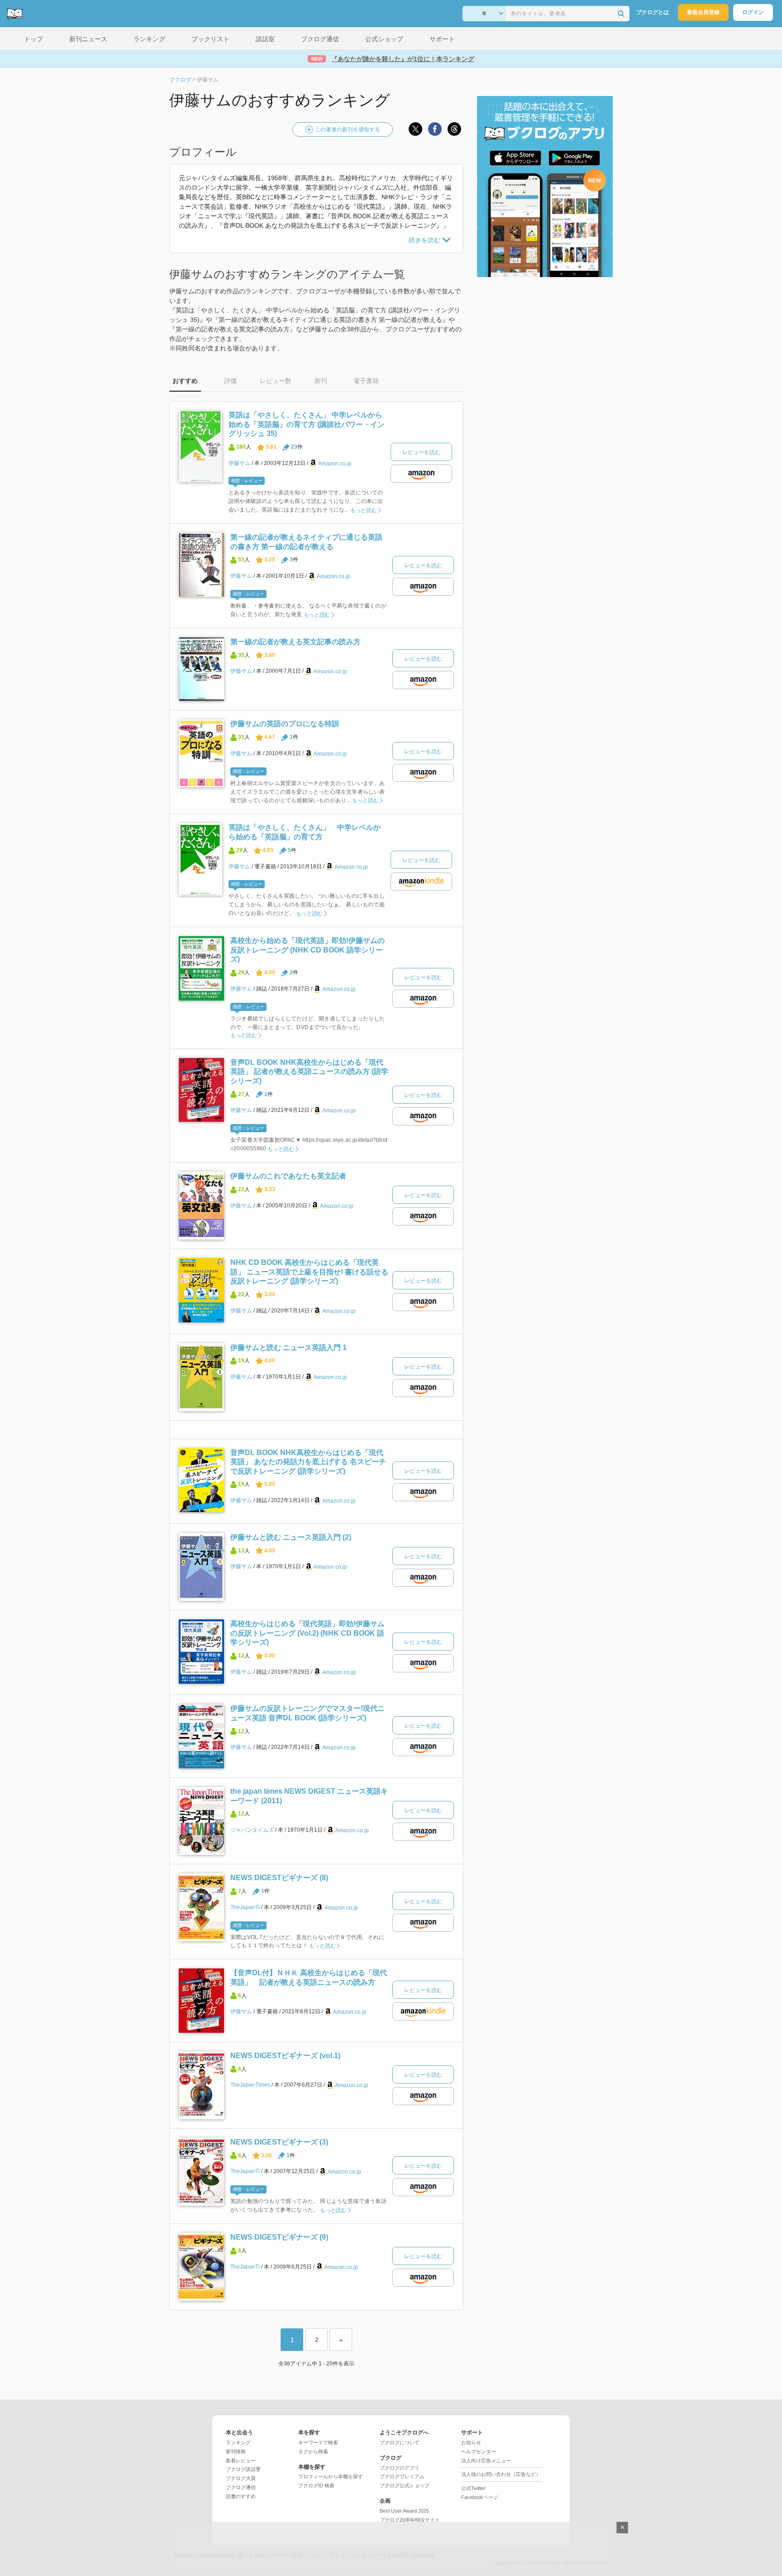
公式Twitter (473, 2488)
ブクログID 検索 (316, 2485)
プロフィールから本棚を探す (331, 2476)
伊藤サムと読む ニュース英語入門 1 (288, 1348)
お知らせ (471, 2442)
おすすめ (185, 381)
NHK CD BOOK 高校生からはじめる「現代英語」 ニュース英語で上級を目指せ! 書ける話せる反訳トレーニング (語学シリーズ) (309, 1272)
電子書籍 (366, 381)
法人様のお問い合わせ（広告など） (501, 2474)
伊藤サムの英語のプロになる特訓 (285, 724)
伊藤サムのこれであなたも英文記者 (288, 1176)
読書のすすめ (241, 2496)
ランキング (238, 2442)
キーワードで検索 (318, 2442)
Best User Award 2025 (404, 2511)
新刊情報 (236, 2452)
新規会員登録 (703, 12)
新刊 (321, 381)
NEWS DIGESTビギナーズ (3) (279, 2142)
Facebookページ (480, 2497)
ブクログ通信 (241, 2487)
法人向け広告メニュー (486, 2461)
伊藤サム (239, 463)
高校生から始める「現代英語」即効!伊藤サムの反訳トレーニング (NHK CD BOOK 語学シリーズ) (308, 950)
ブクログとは (653, 12)
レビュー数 (276, 381)
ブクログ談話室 (243, 2469)
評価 (230, 381)
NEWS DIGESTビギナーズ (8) (279, 1878)
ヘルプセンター (479, 2452)
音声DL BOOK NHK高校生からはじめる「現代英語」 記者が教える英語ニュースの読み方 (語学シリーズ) (309, 1072)
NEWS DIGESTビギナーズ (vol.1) (285, 2056)
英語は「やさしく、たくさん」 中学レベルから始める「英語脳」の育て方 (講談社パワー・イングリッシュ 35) (307, 424)
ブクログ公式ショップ (405, 2485)
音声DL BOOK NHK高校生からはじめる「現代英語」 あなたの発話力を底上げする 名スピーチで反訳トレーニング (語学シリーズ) (308, 1462)
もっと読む (364, 510)
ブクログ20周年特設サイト (410, 2520)
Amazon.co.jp (335, 463)
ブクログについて (400, 2442)
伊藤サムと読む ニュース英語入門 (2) (291, 1537)
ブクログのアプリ (400, 2468)
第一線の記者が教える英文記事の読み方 (296, 642)
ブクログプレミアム (402, 2476)
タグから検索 (313, 2452)
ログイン (753, 12)
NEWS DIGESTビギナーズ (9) (279, 2237)
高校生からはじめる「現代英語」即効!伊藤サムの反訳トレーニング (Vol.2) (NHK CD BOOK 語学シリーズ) (308, 1633)
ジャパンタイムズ (252, 1830)
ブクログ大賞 (241, 2478)
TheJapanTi (245, 1907)
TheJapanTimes (250, 2085)
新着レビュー (241, 2461)
